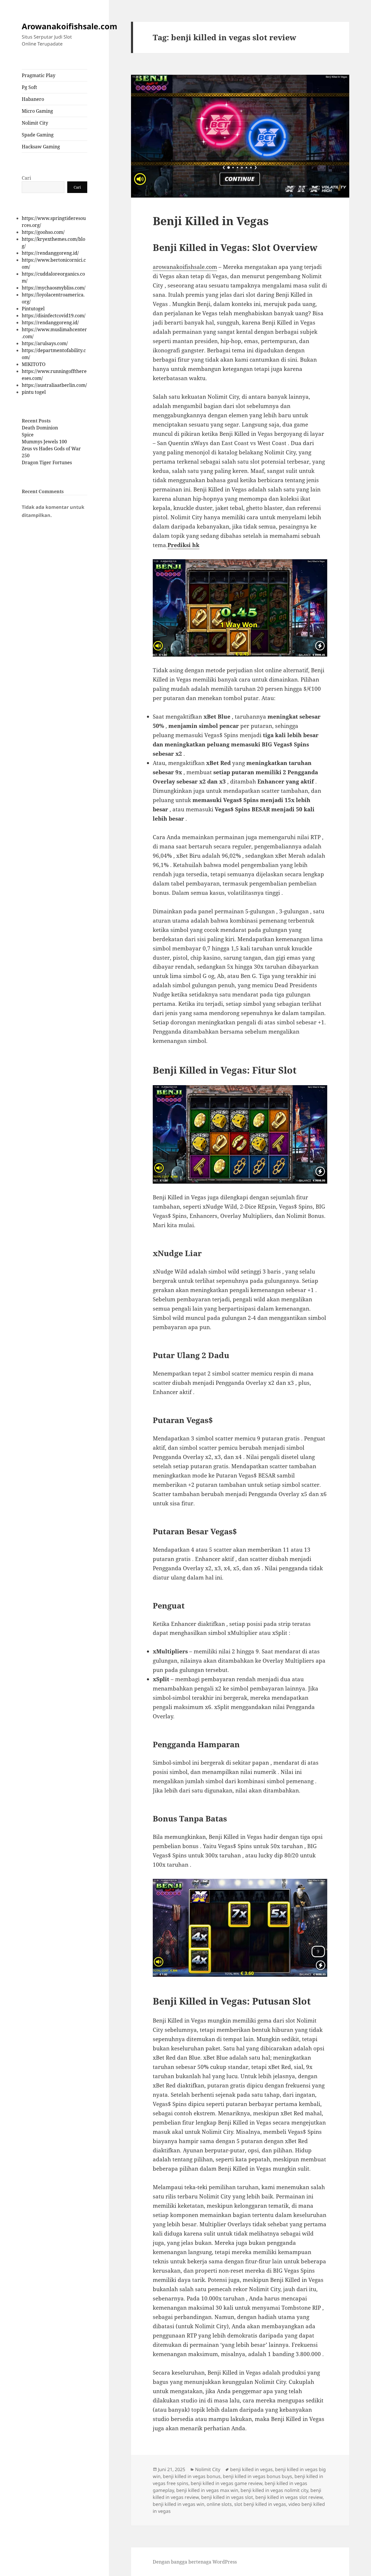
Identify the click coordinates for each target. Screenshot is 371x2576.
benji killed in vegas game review (227, 2483)
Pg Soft (29, 87)
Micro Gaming (37, 111)
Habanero (33, 99)
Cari (26, 178)
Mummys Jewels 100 (44, 442)
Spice (28, 435)
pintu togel (34, 392)
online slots (219, 2504)
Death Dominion (40, 428)
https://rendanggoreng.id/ (50, 253)
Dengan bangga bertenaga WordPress (195, 2562)
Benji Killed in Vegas (211, 221)
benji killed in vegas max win (207, 2490)
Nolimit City (35, 123)
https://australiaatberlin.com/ (54, 385)
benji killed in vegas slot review (289, 2497)
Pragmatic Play (39, 75)
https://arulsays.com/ (45, 343)
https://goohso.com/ (43, 232)
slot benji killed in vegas (260, 2504)
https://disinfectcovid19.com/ (54, 316)
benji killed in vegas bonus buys (258, 2476)
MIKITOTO (34, 364)
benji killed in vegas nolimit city (274, 2490)
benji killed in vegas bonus (192, 2476)
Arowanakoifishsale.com (70, 26)
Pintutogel (33, 309)
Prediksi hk (183, 545)
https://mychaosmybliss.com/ (54, 288)
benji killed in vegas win (179, 2504)
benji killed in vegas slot (227, 2497)
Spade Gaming (38, 135)
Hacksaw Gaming (41, 147)
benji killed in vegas (251, 2469)
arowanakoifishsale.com (185, 267)
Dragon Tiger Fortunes (47, 462)
